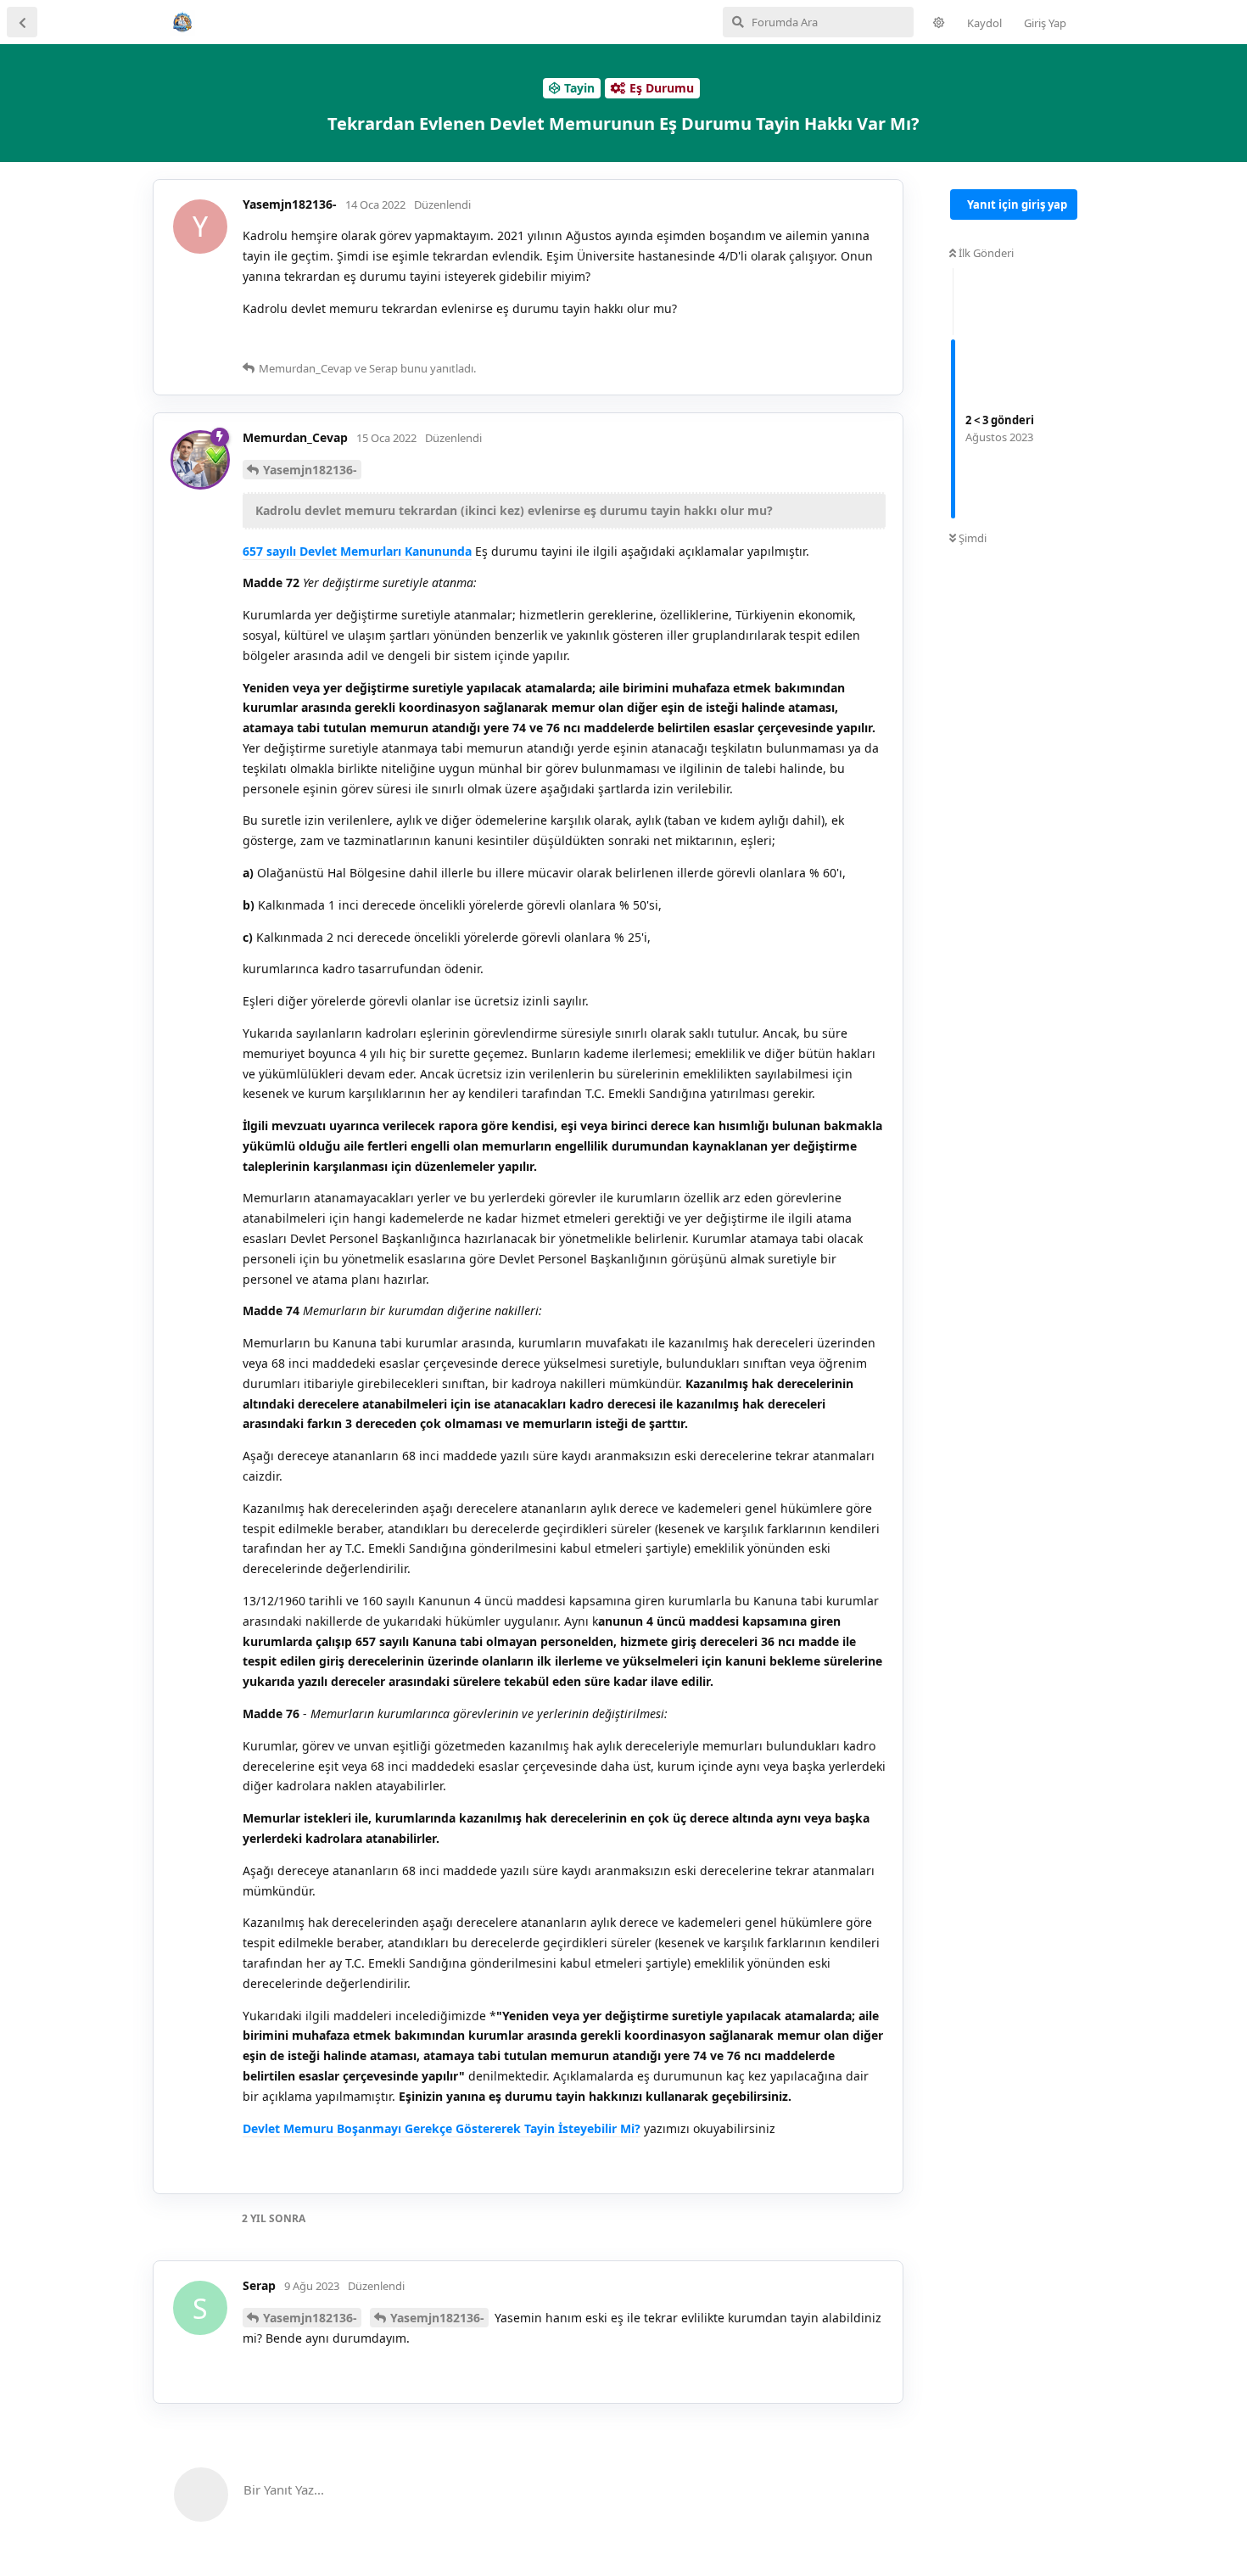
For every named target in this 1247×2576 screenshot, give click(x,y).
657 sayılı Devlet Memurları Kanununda (357, 551)
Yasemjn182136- (310, 470)
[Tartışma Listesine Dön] (22, 22)
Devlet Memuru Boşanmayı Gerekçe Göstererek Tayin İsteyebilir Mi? (442, 2128)
